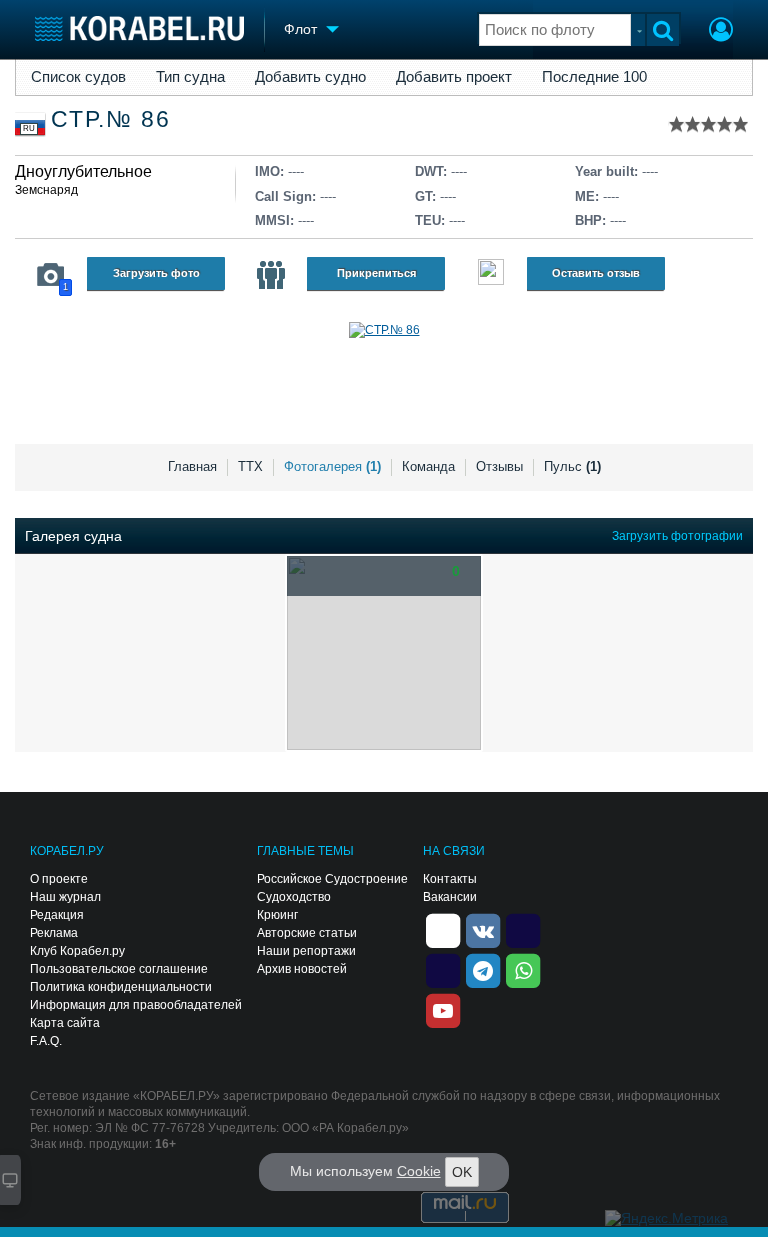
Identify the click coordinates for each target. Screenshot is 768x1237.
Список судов (78, 77)
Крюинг (277, 915)
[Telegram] (483, 969)
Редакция (57, 915)
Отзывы (499, 466)
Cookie (419, 1171)
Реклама (54, 933)
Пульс (572, 466)
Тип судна (190, 77)
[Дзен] (443, 929)
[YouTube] (443, 1009)
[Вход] (721, 32)
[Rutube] (523, 929)
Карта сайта (65, 1023)
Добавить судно (310, 77)
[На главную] (139, 28)
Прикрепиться (376, 273)
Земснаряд (46, 190)
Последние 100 (594, 77)
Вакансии (450, 897)
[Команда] (271, 275)
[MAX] (443, 969)
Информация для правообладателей (136, 1005)
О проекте (59, 879)
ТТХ (250, 466)
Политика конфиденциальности (121, 987)
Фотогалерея (332, 466)
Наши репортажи (306, 951)
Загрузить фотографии (677, 536)
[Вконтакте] (483, 929)
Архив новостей (302, 969)
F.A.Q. (46, 1041)
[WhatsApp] (523, 969)
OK (462, 1172)
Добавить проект (454, 77)
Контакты (450, 879)
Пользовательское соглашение (119, 969)
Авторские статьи (307, 933)
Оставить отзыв (596, 273)
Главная (192, 466)
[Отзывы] (491, 274)
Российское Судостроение (332, 879)
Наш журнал (65, 897)
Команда (428, 466)
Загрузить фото (156, 273)
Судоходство (294, 897)
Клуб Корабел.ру (77, 951)
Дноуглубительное (83, 171)
